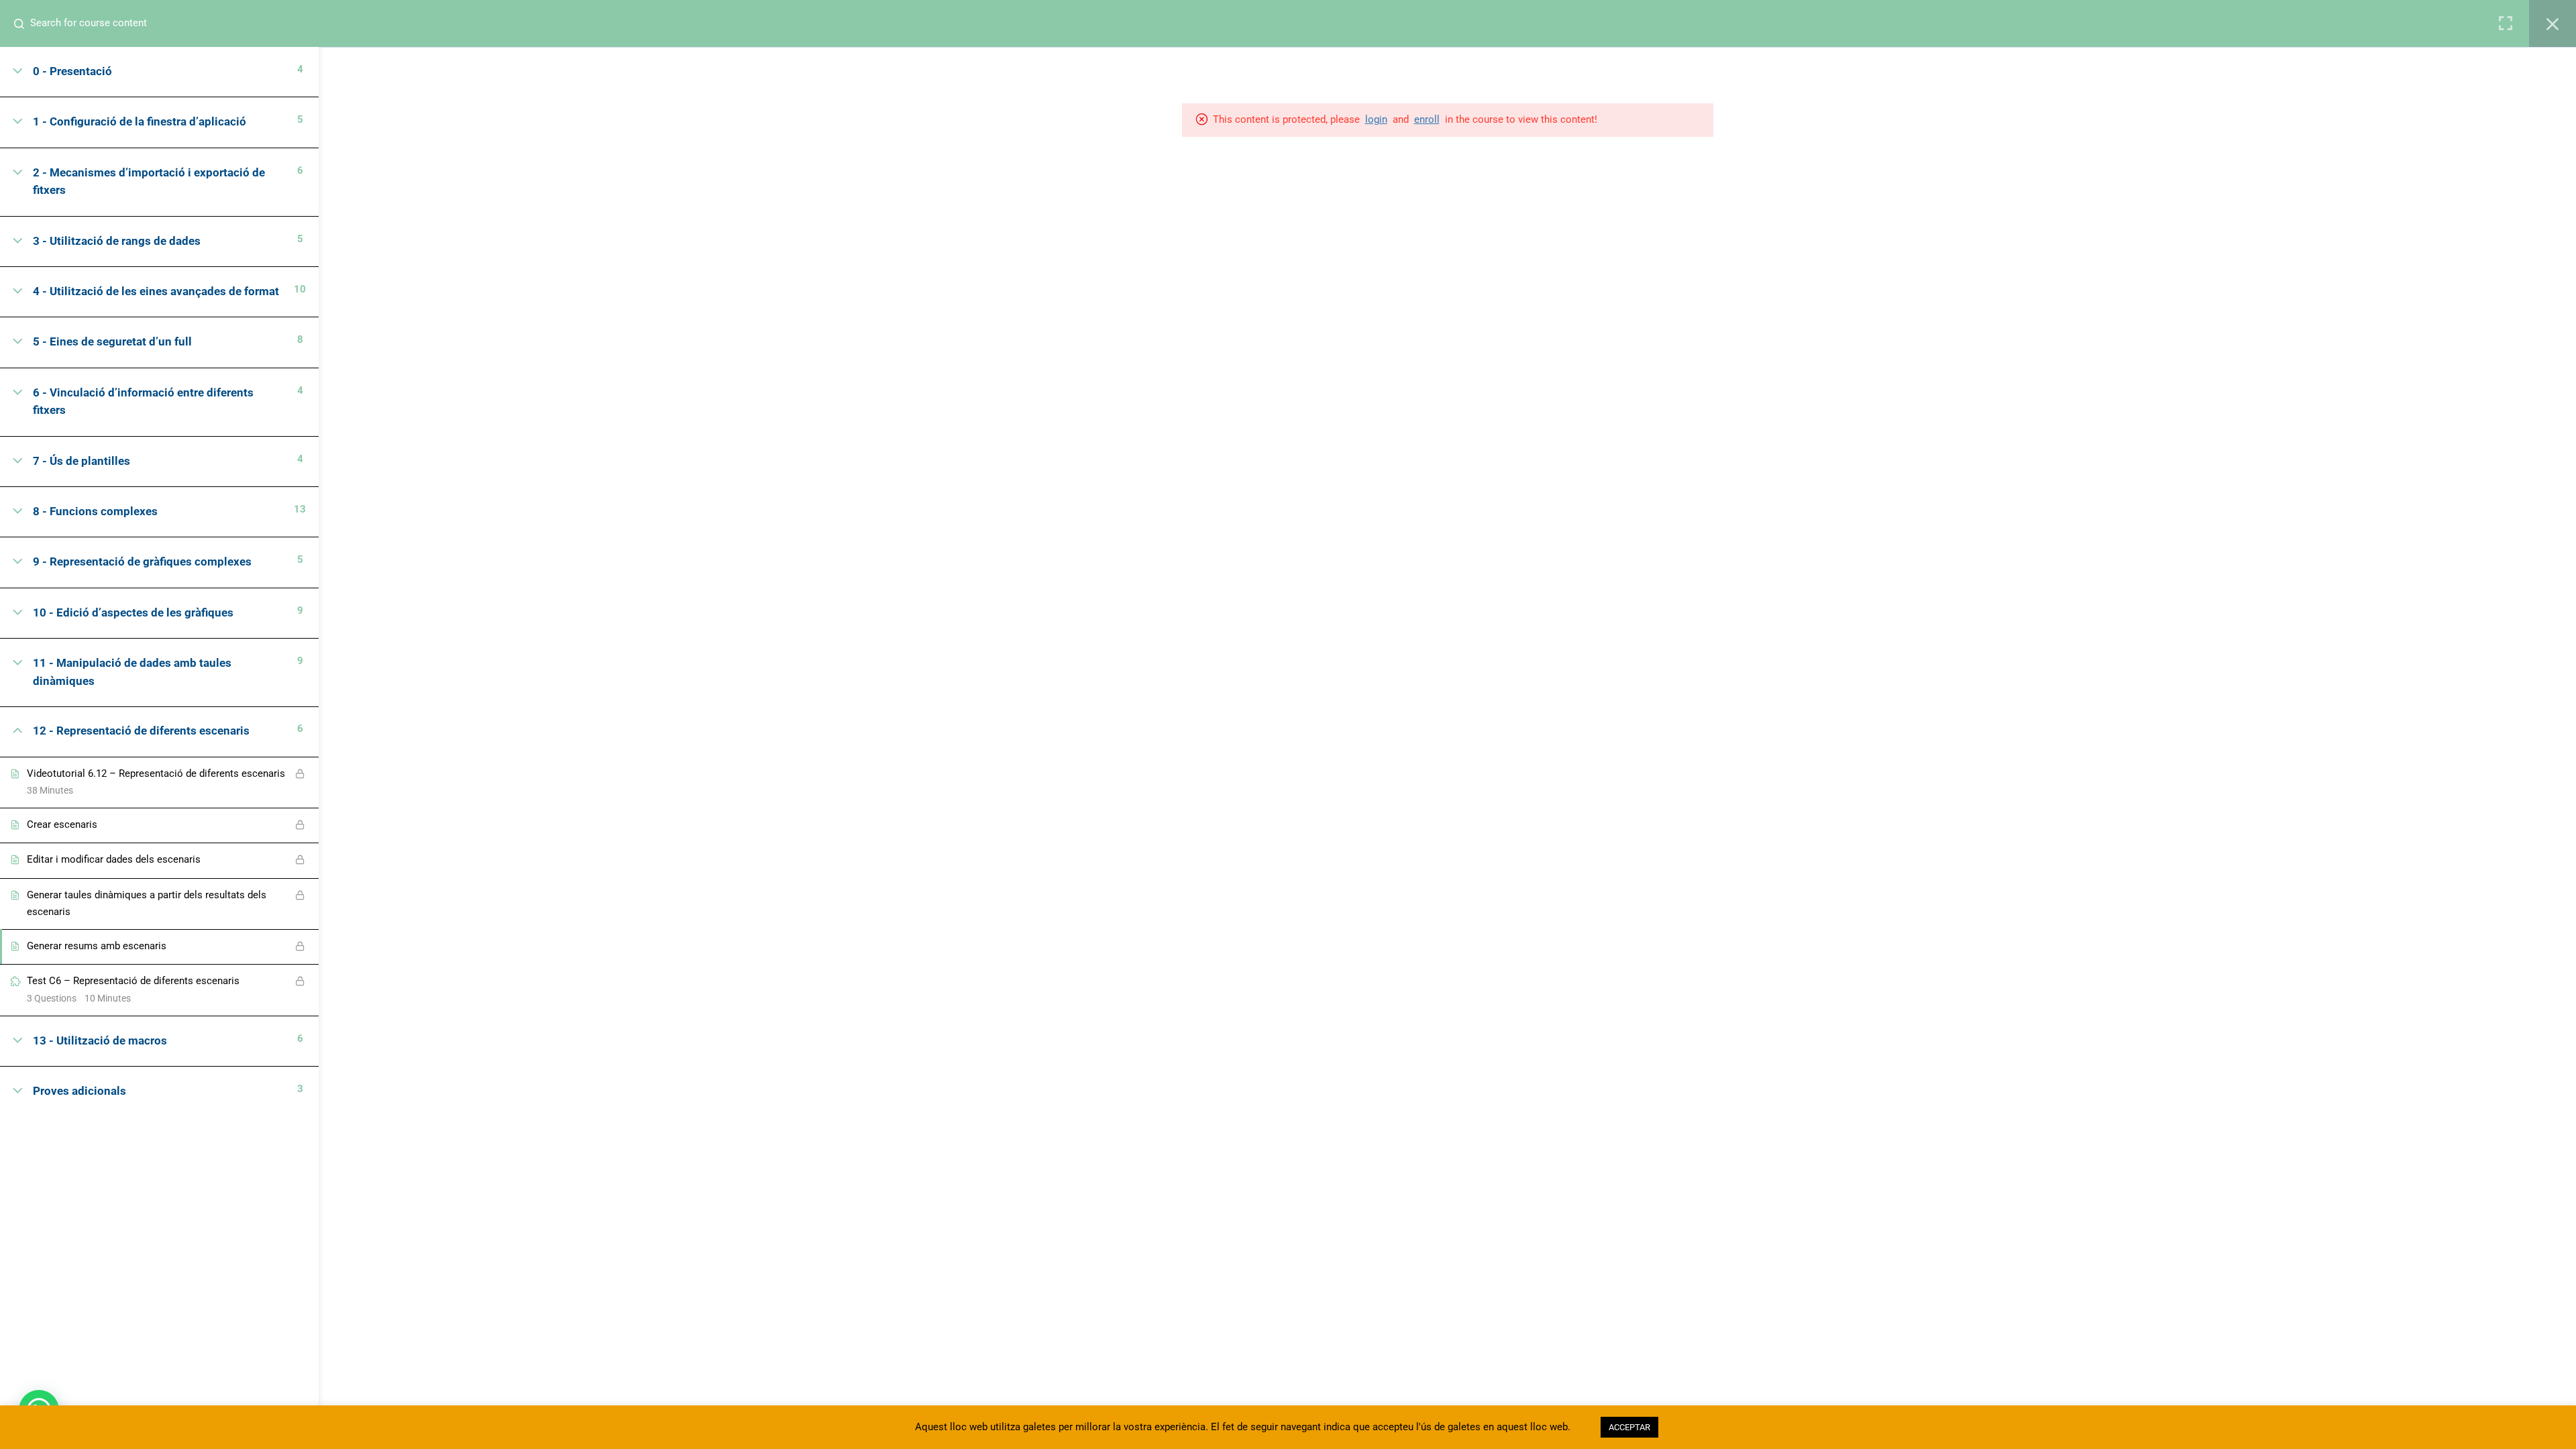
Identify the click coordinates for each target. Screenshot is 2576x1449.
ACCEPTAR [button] (1629, 1427)
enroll (1427, 119)
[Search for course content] (24, 23)
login (1376, 119)
